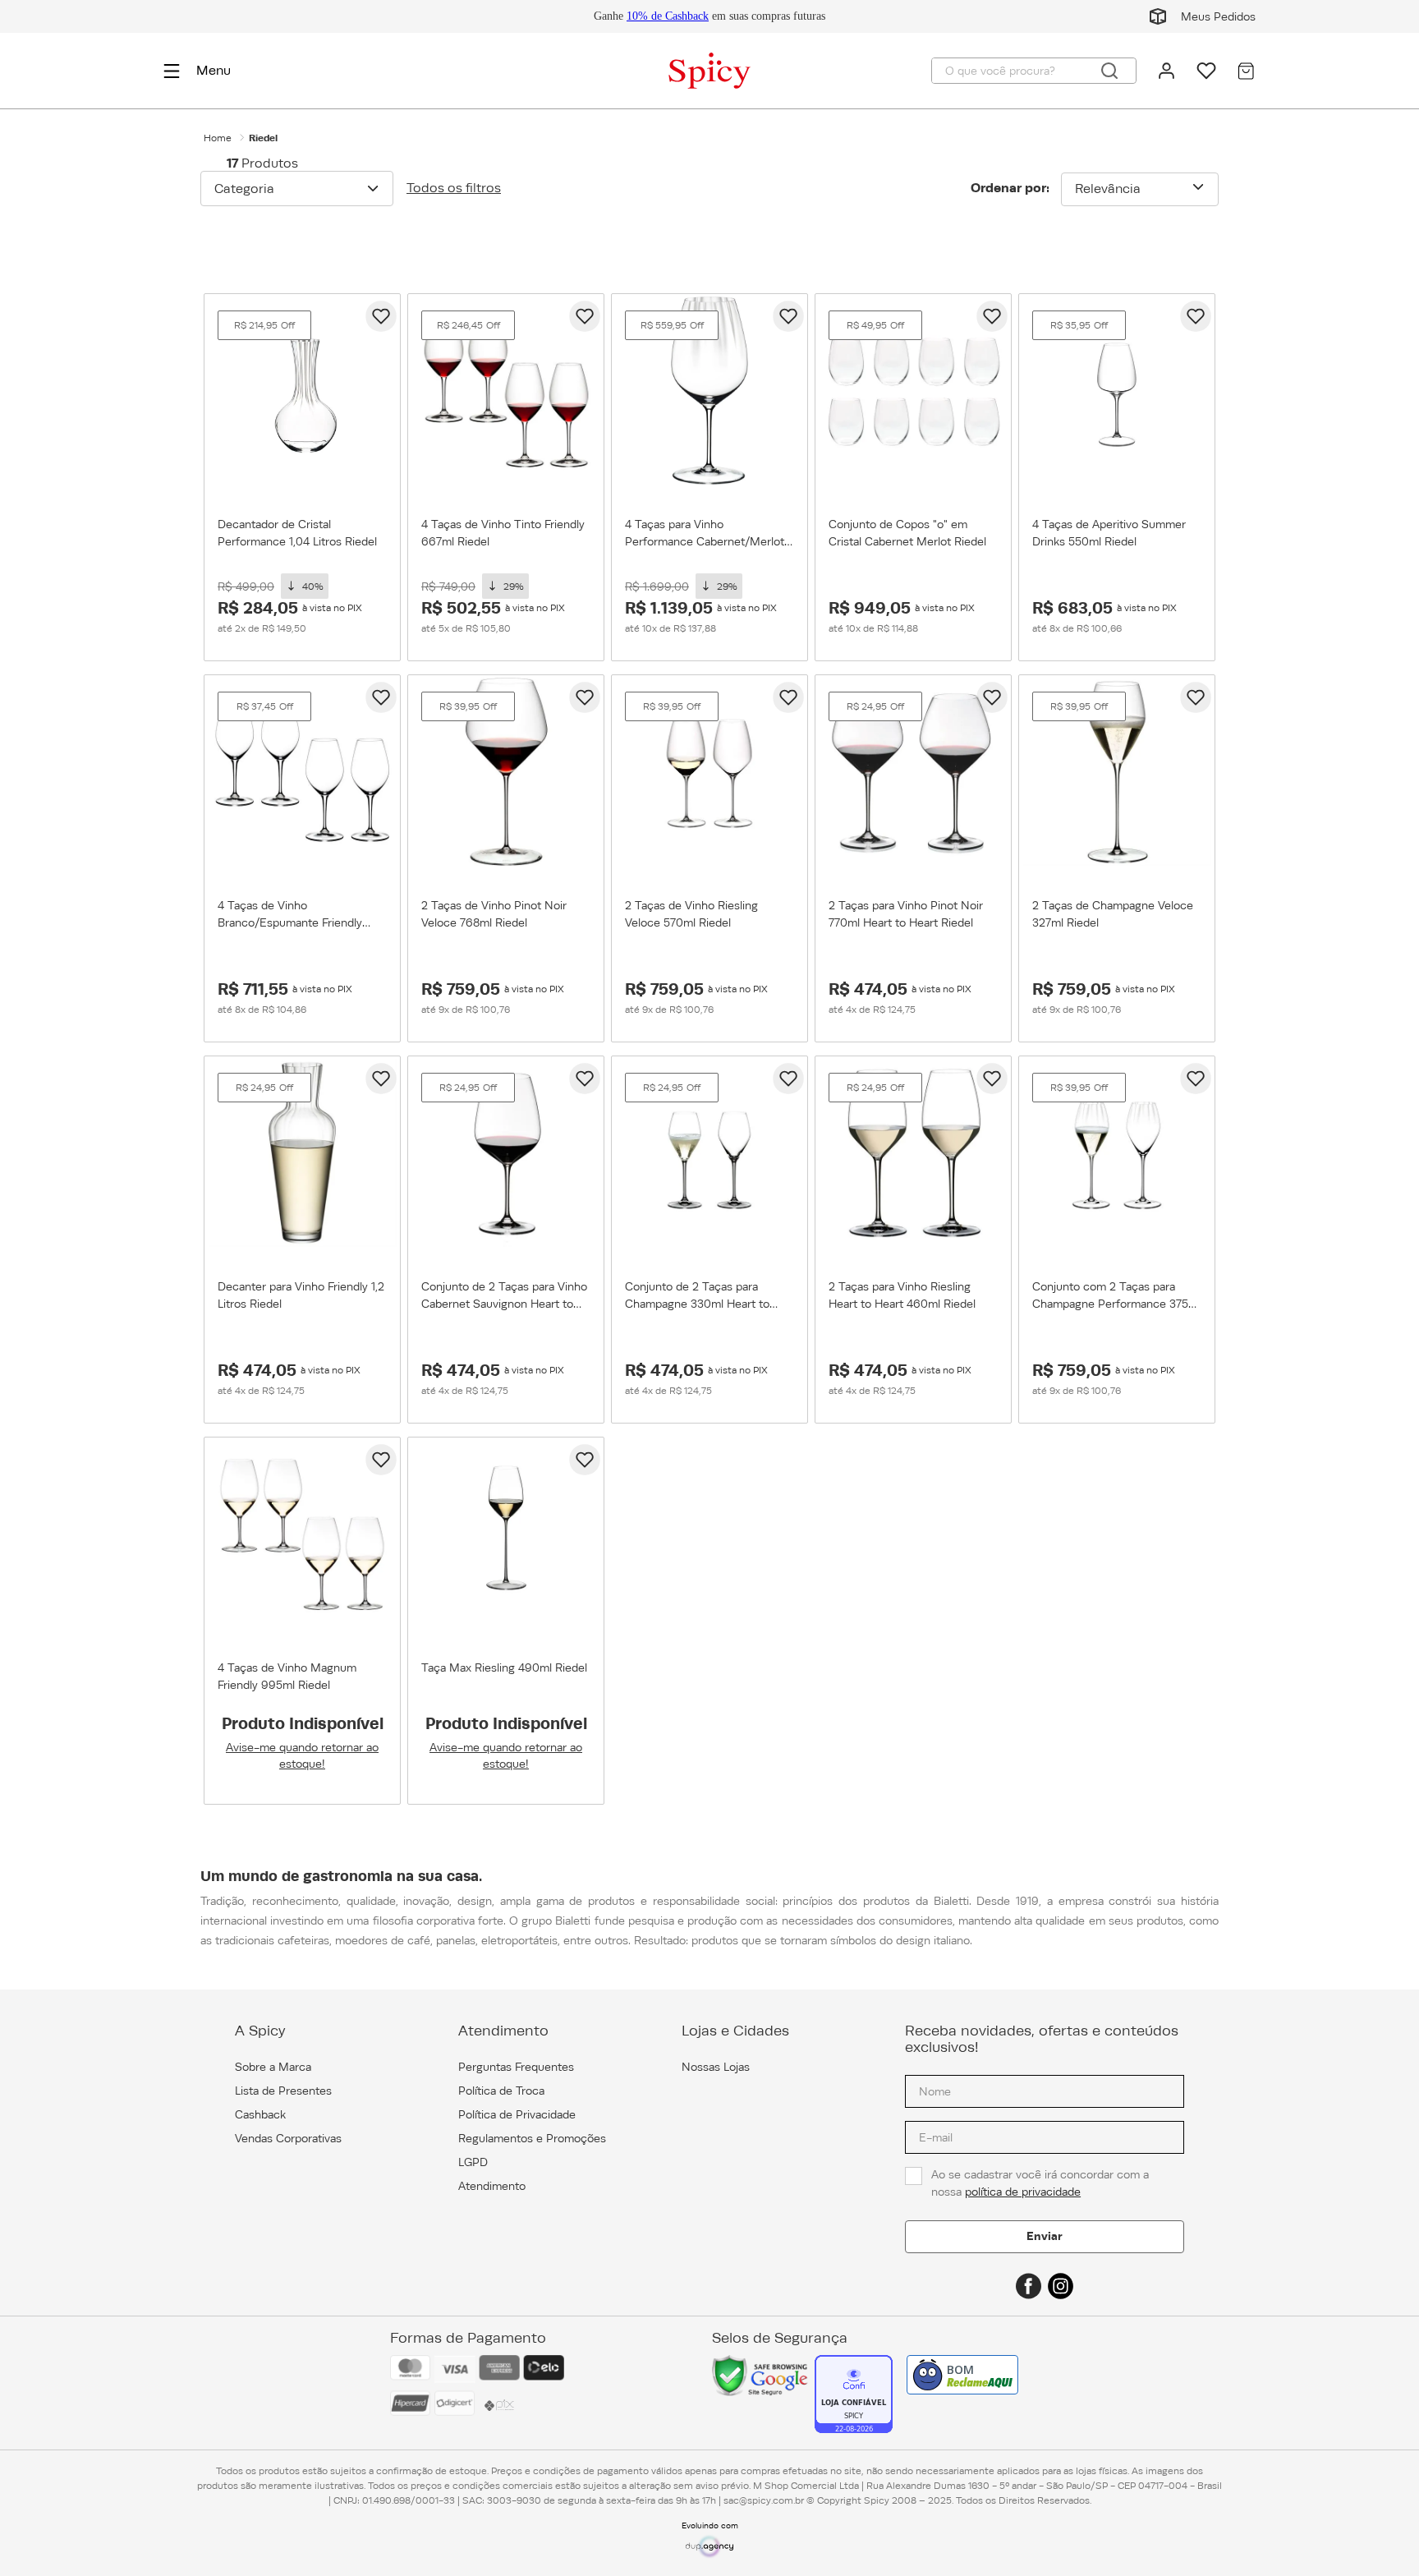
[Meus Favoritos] (1206, 71)
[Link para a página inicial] (218, 138)
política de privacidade (1023, 2192)
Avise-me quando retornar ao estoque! (302, 1755)
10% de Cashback (668, 16)
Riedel (263, 138)
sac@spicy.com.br (764, 2500)
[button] (297, 188)
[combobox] (1034, 71)
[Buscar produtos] (1109, 71)
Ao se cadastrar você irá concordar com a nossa (1042, 2183)
